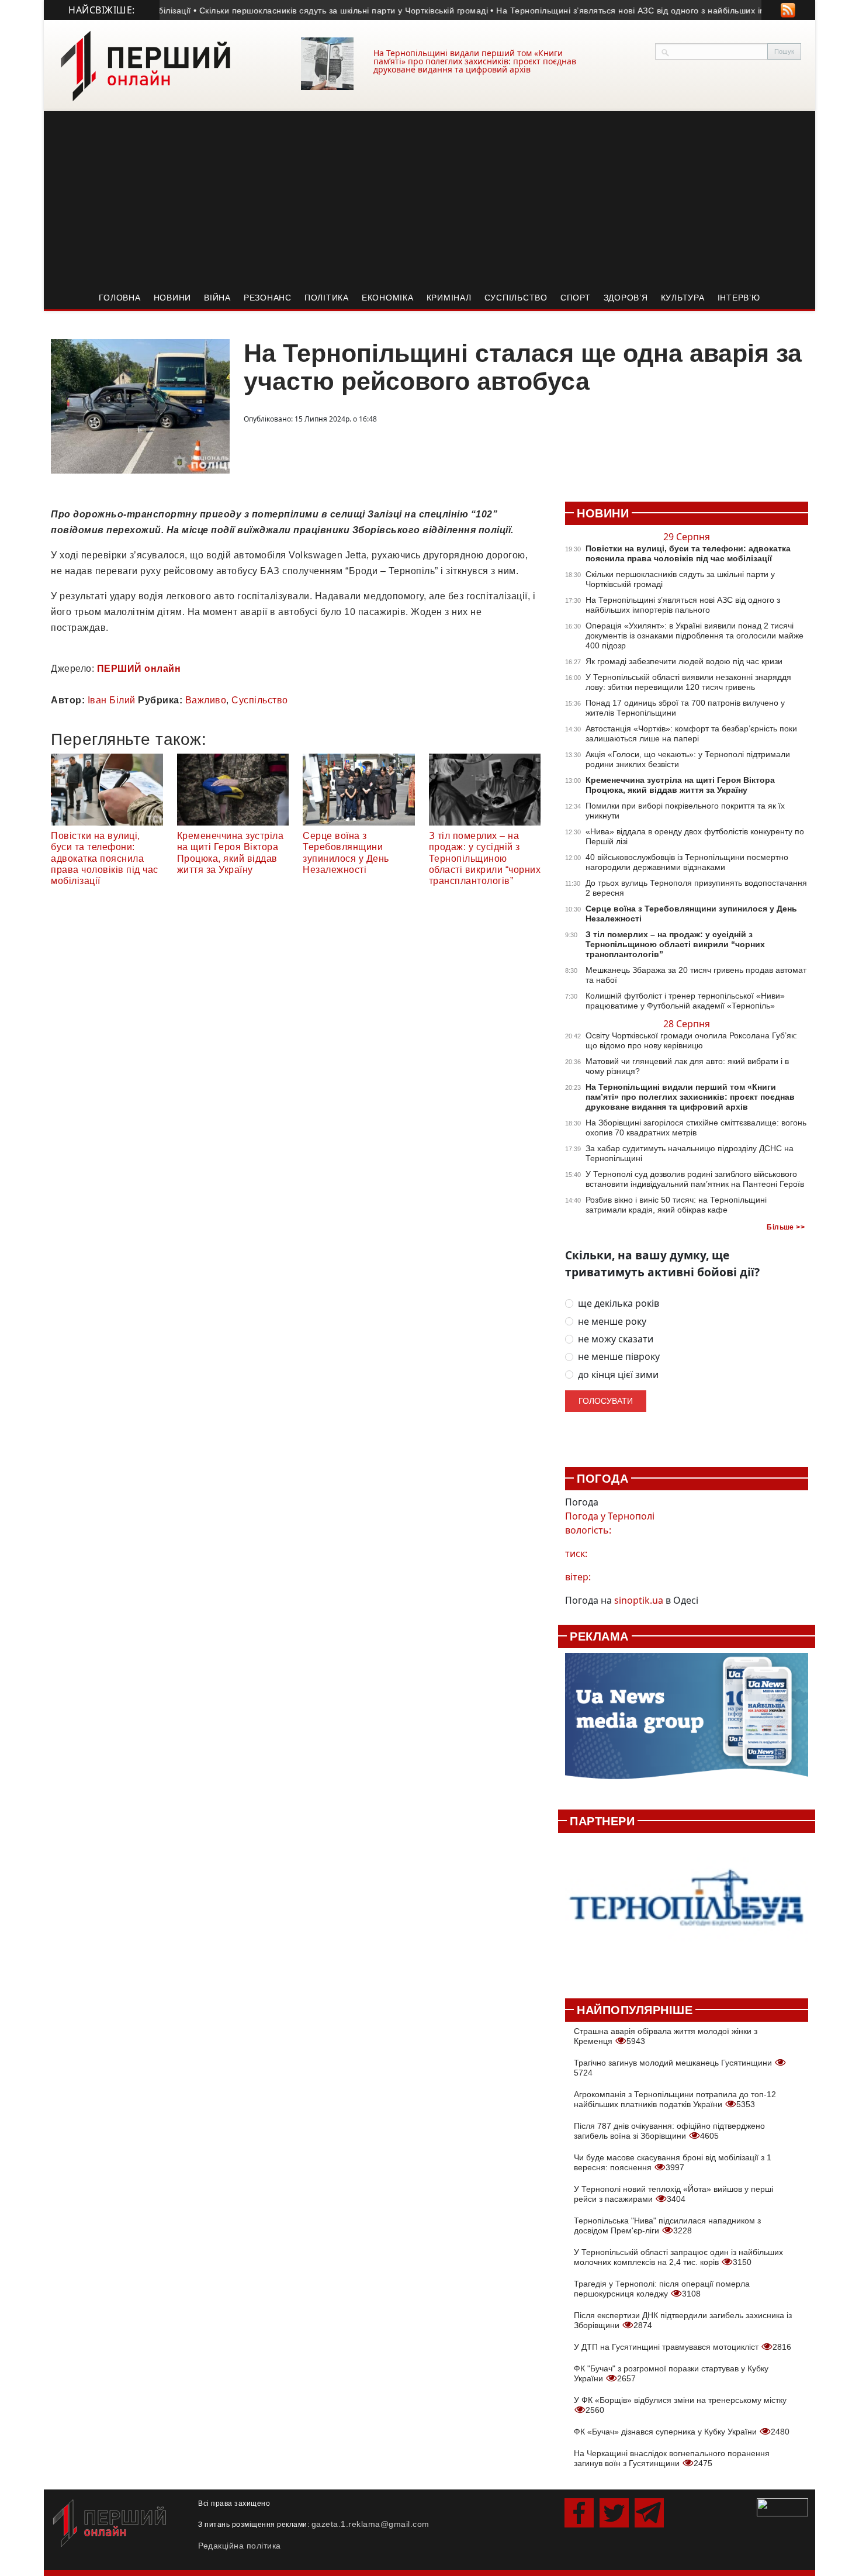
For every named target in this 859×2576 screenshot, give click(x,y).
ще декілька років (619, 1303)
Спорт (576, 298)
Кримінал (449, 298)
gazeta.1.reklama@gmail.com (370, 2524)
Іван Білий (112, 700)
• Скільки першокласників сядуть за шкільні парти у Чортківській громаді (312, 11)
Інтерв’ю (739, 298)
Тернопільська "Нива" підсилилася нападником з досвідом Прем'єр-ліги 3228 (667, 2225)
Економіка (388, 298)
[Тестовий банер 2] (687, 1909)
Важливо (206, 700)
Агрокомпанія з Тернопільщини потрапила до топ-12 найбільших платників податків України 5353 (675, 2099)
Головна (120, 298)
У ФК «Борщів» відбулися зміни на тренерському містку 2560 (680, 2405)
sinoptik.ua (639, 1600)
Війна (217, 298)
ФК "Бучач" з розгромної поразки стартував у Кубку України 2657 (671, 2373)
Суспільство (516, 298)
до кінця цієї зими (618, 1375)
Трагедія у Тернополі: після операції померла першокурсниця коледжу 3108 (662, 2289)
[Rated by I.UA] (782, 2506)
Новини (173, 298)
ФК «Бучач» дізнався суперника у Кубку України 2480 (682, 2432)
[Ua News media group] (687, 1722)
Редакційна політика (240, 2546)
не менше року (612, 1322)
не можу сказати (616, 1339)
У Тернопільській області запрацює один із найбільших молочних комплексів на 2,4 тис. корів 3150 (678, 2257)
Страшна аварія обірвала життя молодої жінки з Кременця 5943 (666, 2036)
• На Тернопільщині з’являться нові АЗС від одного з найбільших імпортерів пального (636, 11)
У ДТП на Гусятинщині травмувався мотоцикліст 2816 (683, 2347)
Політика (327, 298)
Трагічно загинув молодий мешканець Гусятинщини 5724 (674, 2068)
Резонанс (268, 298)
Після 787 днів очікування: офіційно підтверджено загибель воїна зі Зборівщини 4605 (669, 2131)
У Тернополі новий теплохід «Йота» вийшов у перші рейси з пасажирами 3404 (673, 2194)
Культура (683, 298)
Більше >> (786, 1227)
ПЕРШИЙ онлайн (139, 669)
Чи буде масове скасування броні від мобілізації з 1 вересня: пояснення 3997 (673, 2162)
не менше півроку (619, 1357)
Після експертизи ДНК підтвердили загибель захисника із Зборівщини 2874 (683, 2320)
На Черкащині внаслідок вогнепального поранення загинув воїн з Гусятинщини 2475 (672, 2458)
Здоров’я (626, 298)
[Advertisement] (430, 199)
